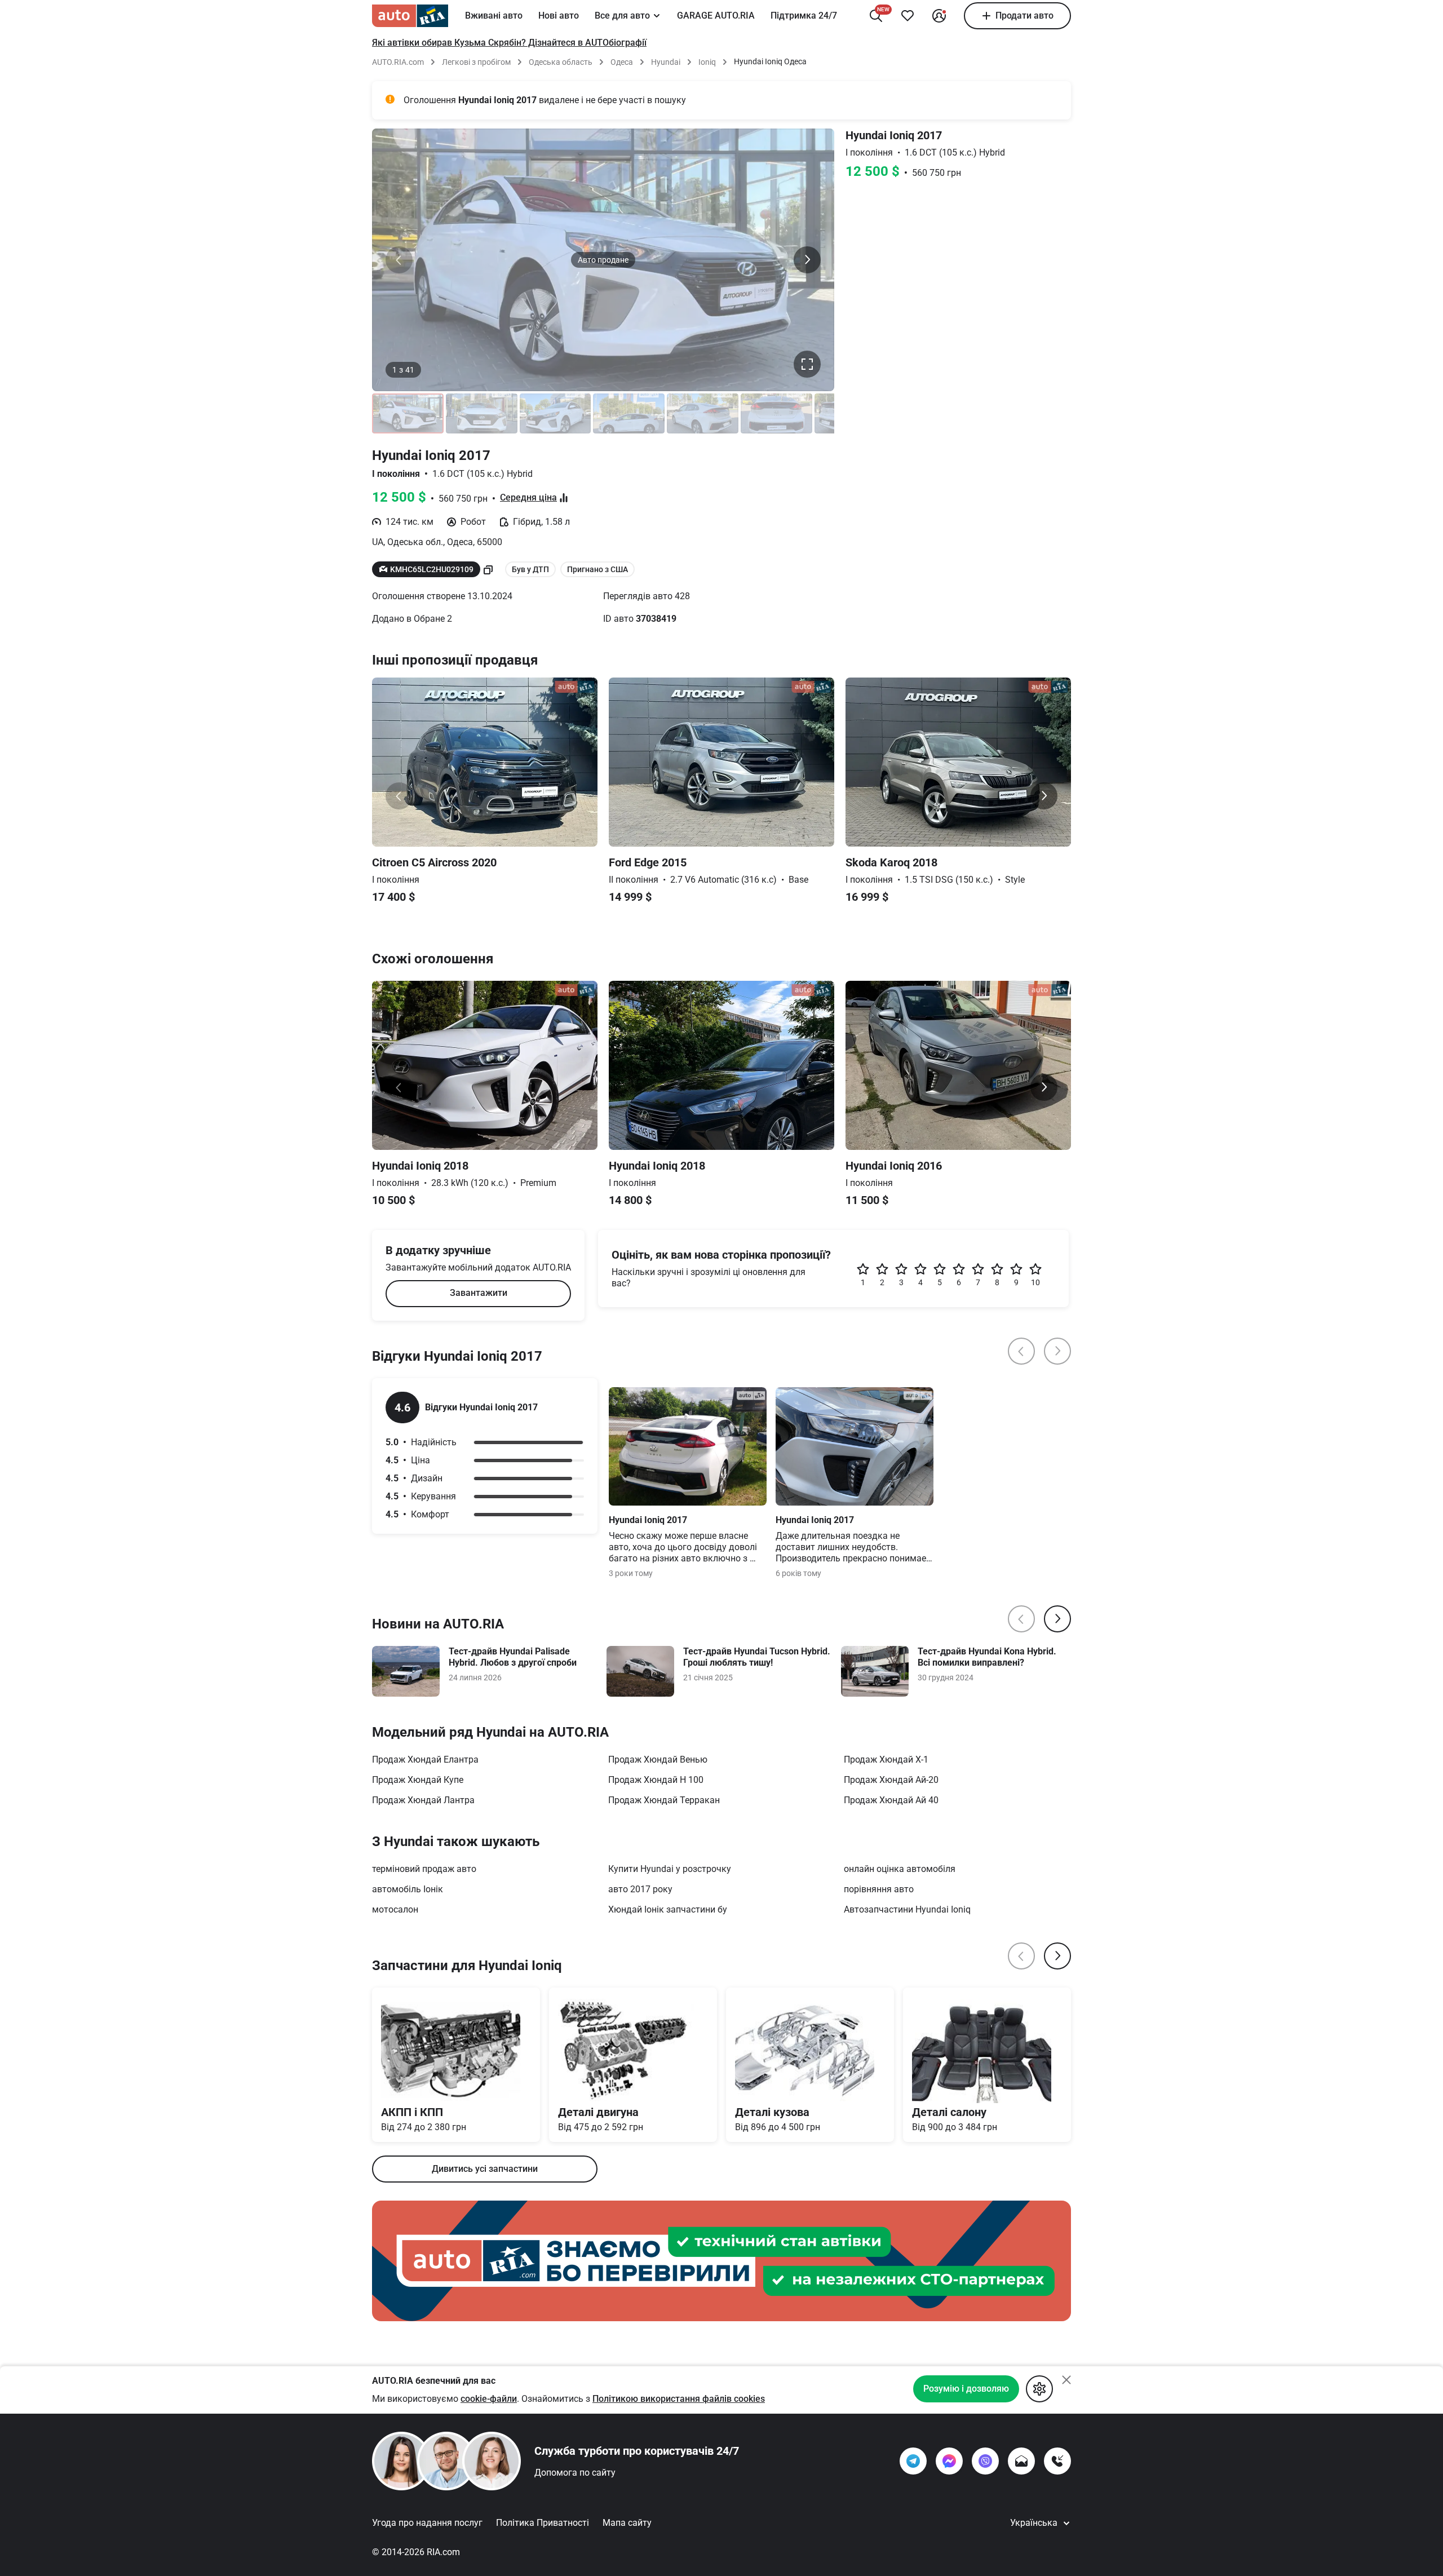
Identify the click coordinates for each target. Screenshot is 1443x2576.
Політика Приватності (543, 2523)
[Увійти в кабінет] (939, 16)
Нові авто (559, 16)
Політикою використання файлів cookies (679, 2399)
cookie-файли (489, 2399)
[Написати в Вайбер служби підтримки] (985, 2461)
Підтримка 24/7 (804, 16)
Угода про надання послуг (427, 2523)
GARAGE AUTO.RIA (716, 16)
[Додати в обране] (908, 16)
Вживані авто (494, 16)
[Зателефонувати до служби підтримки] (1057, 2461)
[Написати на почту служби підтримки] (1021, 2461)
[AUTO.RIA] (410, 16)
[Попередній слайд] (399, 260)
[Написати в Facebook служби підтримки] (949, 2461)
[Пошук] (876, 16)
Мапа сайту (627, 2523)
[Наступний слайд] (807, 260)
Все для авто (622, 16)
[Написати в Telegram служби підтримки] (913, 2461)
